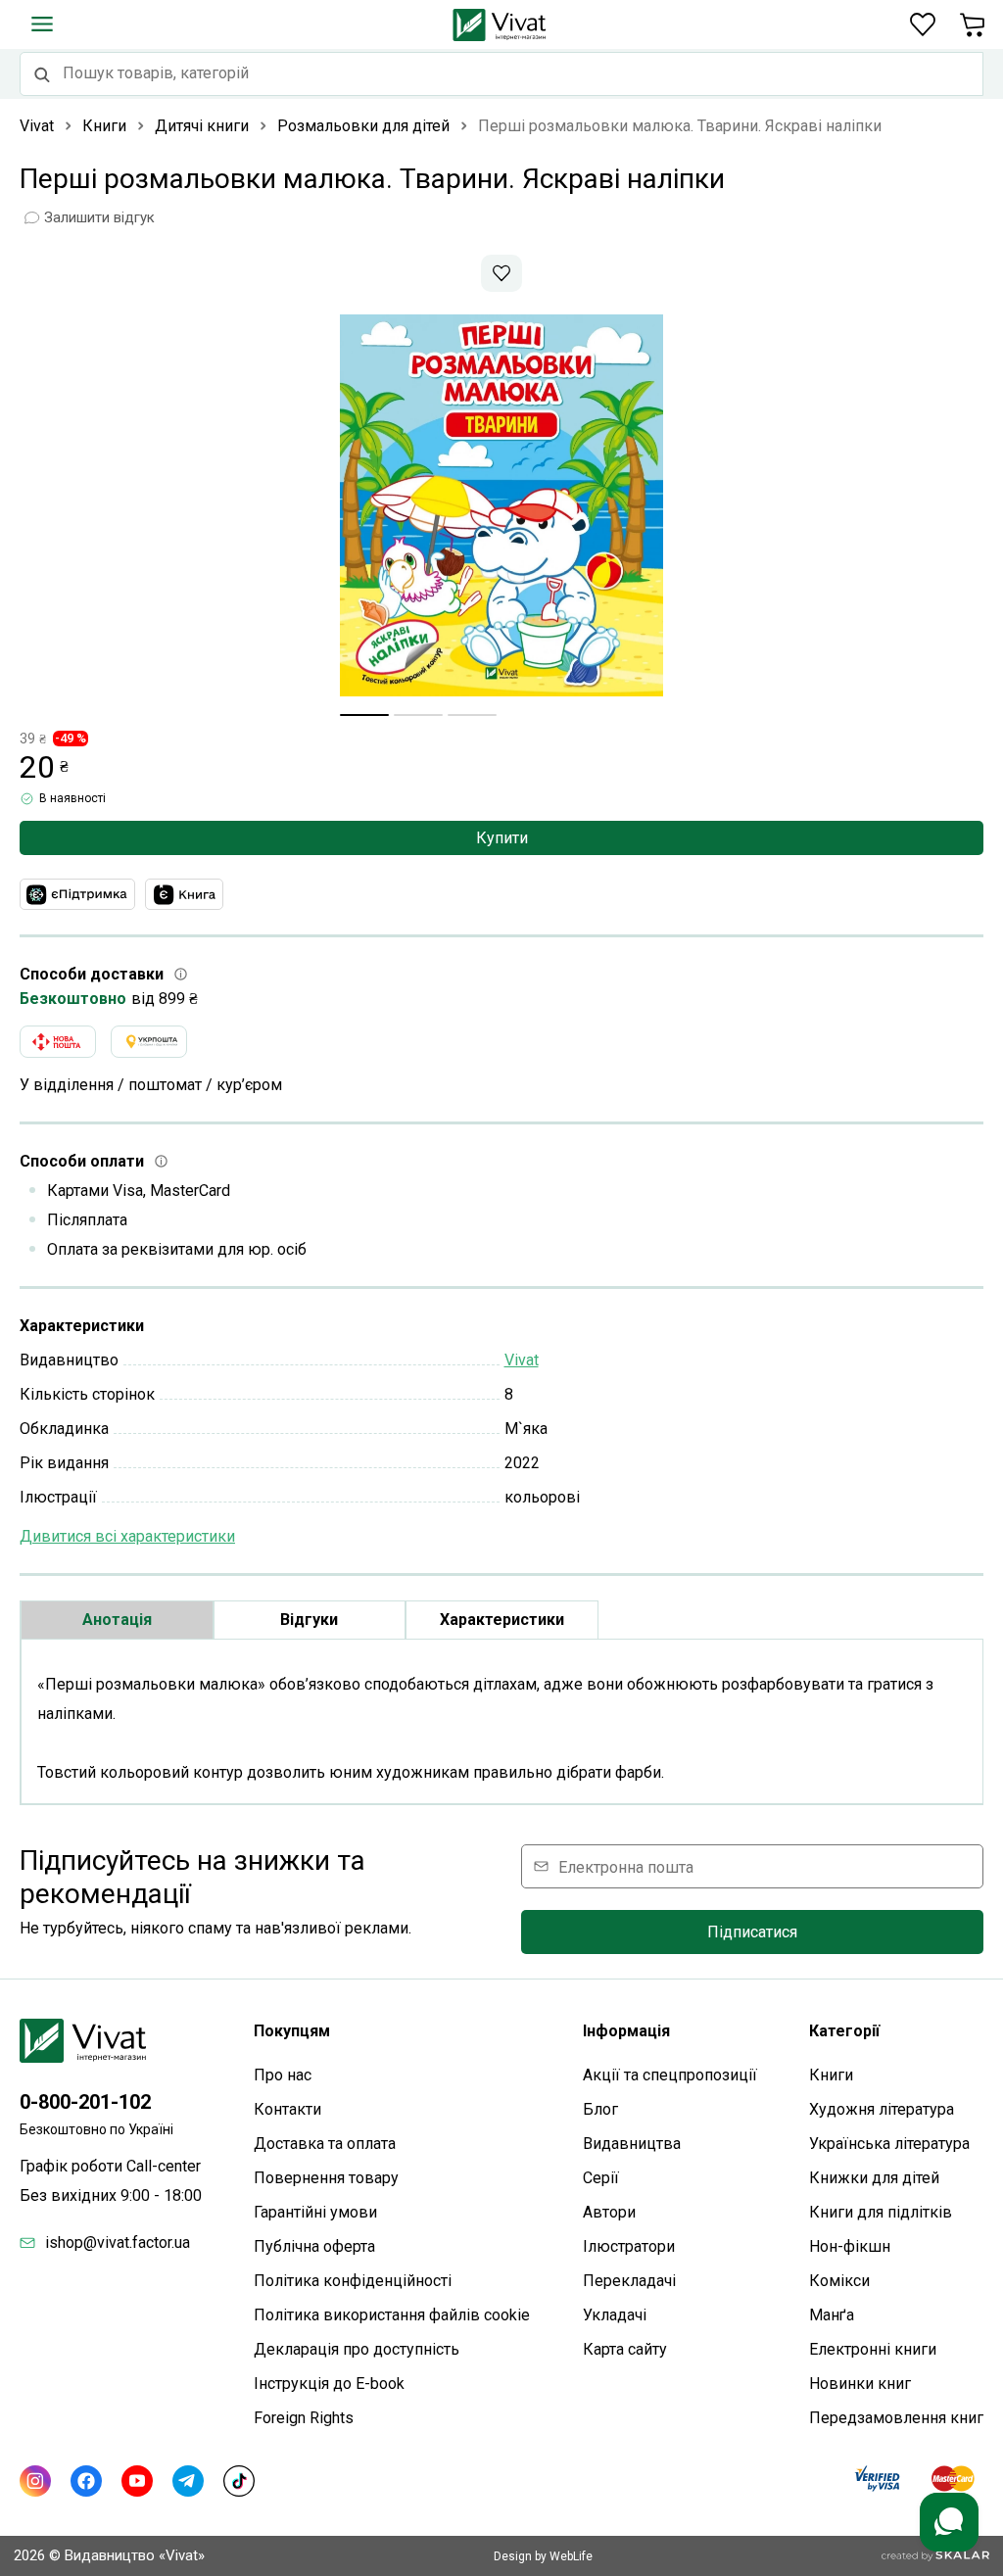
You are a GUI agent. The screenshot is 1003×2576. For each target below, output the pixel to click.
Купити (502, 838)
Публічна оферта (314, 2246)
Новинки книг (860, 2384)
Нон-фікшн (850, 2246)
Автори (609, 2212)
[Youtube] (137, 2481)
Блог (600, 2109)
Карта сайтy (625, 2349)
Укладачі (615, 2315)
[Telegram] (188, 2481)
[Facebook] (86, 2481)
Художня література (882, 2109)
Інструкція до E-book (329, 2384)
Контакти (287, 2109)
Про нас (283, 2075)
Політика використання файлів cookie (392, 2315)
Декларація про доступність (357, 2349)
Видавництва (632, 2144)
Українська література (889, 2144)
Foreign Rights (304, 2418)
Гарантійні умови (315, 2212)
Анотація (117, 1620)
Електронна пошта (626, 1866)
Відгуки (309, 1620)
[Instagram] (35, 2481)
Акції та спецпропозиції (670, 2075)
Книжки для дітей (874, 2178)
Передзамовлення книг (896, 2418)
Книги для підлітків (881, 2212)
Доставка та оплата (325, 2144)
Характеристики (502, 1620)
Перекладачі (629, 2281)
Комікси (839, 2281)
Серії (601, 2178)
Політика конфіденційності (353, 2281)
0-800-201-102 (85, 2102)
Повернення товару (326, 2178)
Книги (831, 2075)
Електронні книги (873, 2349)
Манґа (832, 2315)
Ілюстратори (629, 2246)
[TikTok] (239, 2481)
